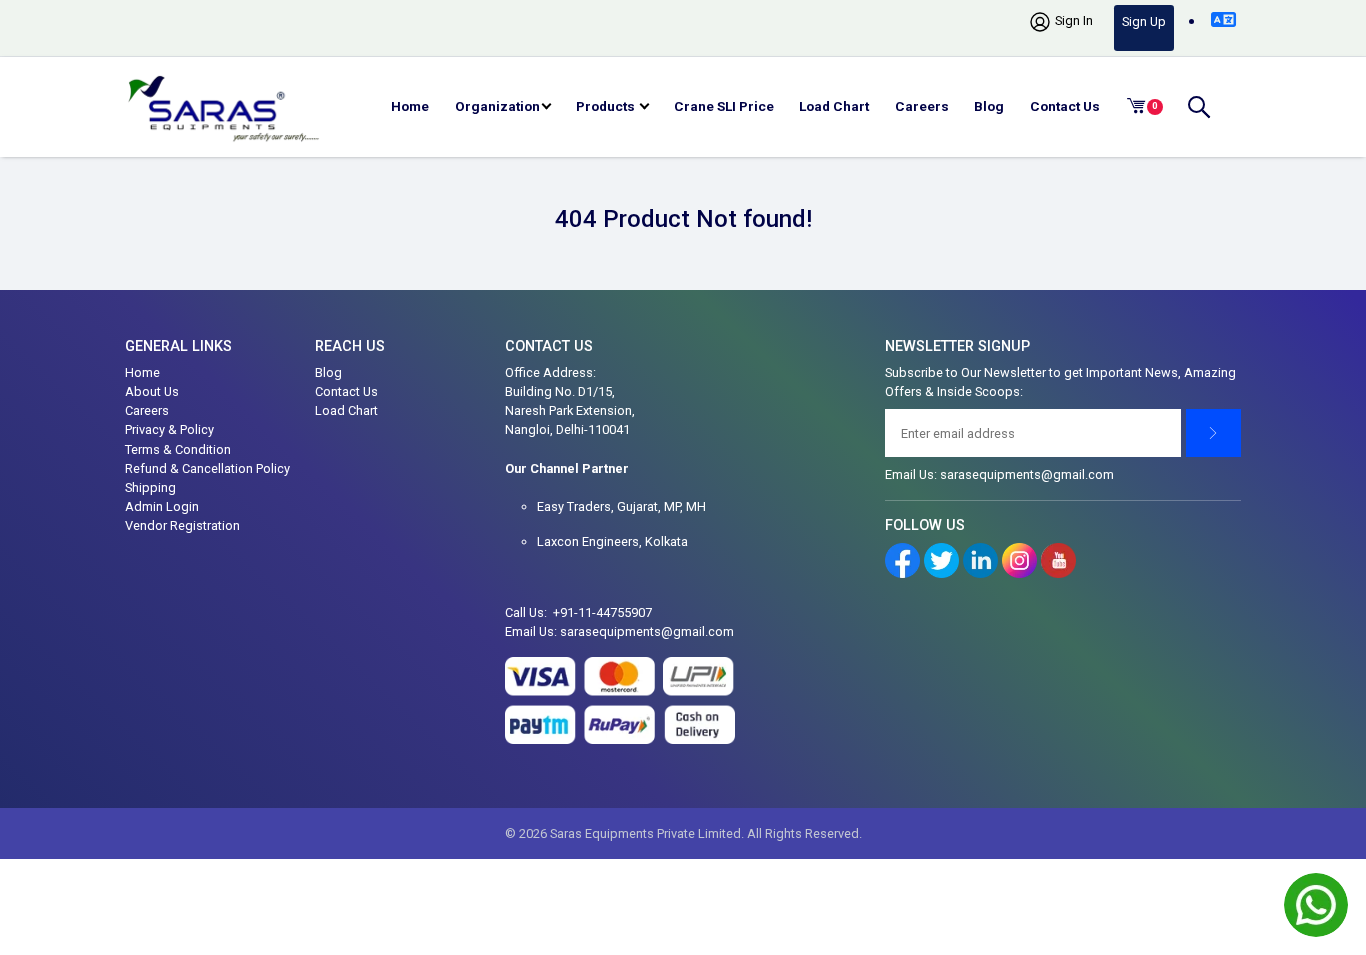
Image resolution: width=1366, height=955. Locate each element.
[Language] (1223, 20)
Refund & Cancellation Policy (207, 468)
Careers (922, 106)
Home (410, 106)
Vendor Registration (182, 525)
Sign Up (1144, 21)
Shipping (150, 487)
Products (607, 106)
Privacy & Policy (169, 429)
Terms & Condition (178, 449)
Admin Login (162, 506)
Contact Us (1065, 106)
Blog (989, 106)
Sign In (1072, 20)
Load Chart (834, 106)
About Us (152, 391)
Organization (497, 106)
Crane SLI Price (724, 106)
